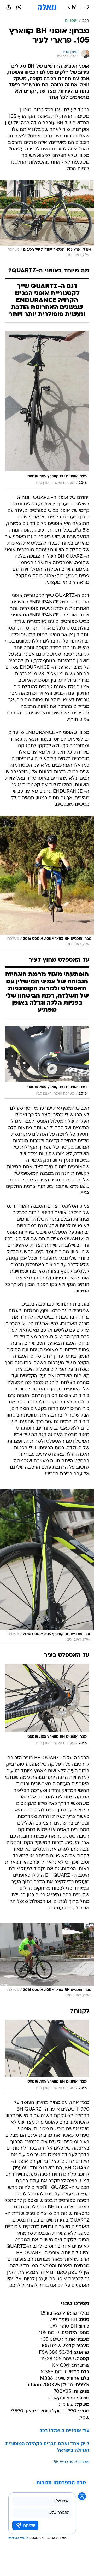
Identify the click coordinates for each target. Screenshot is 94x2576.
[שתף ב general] (9, 7)
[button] (72, 7)
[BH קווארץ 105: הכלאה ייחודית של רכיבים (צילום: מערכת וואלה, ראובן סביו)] (47, 220)
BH (56, 2462)
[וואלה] (47, 7)
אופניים (84, 2462)
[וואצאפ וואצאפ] (19, 7)
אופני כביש (68, 2462)
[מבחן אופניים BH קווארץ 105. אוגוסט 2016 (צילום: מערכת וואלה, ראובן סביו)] (47, 882)
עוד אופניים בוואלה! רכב (64, 2431)
